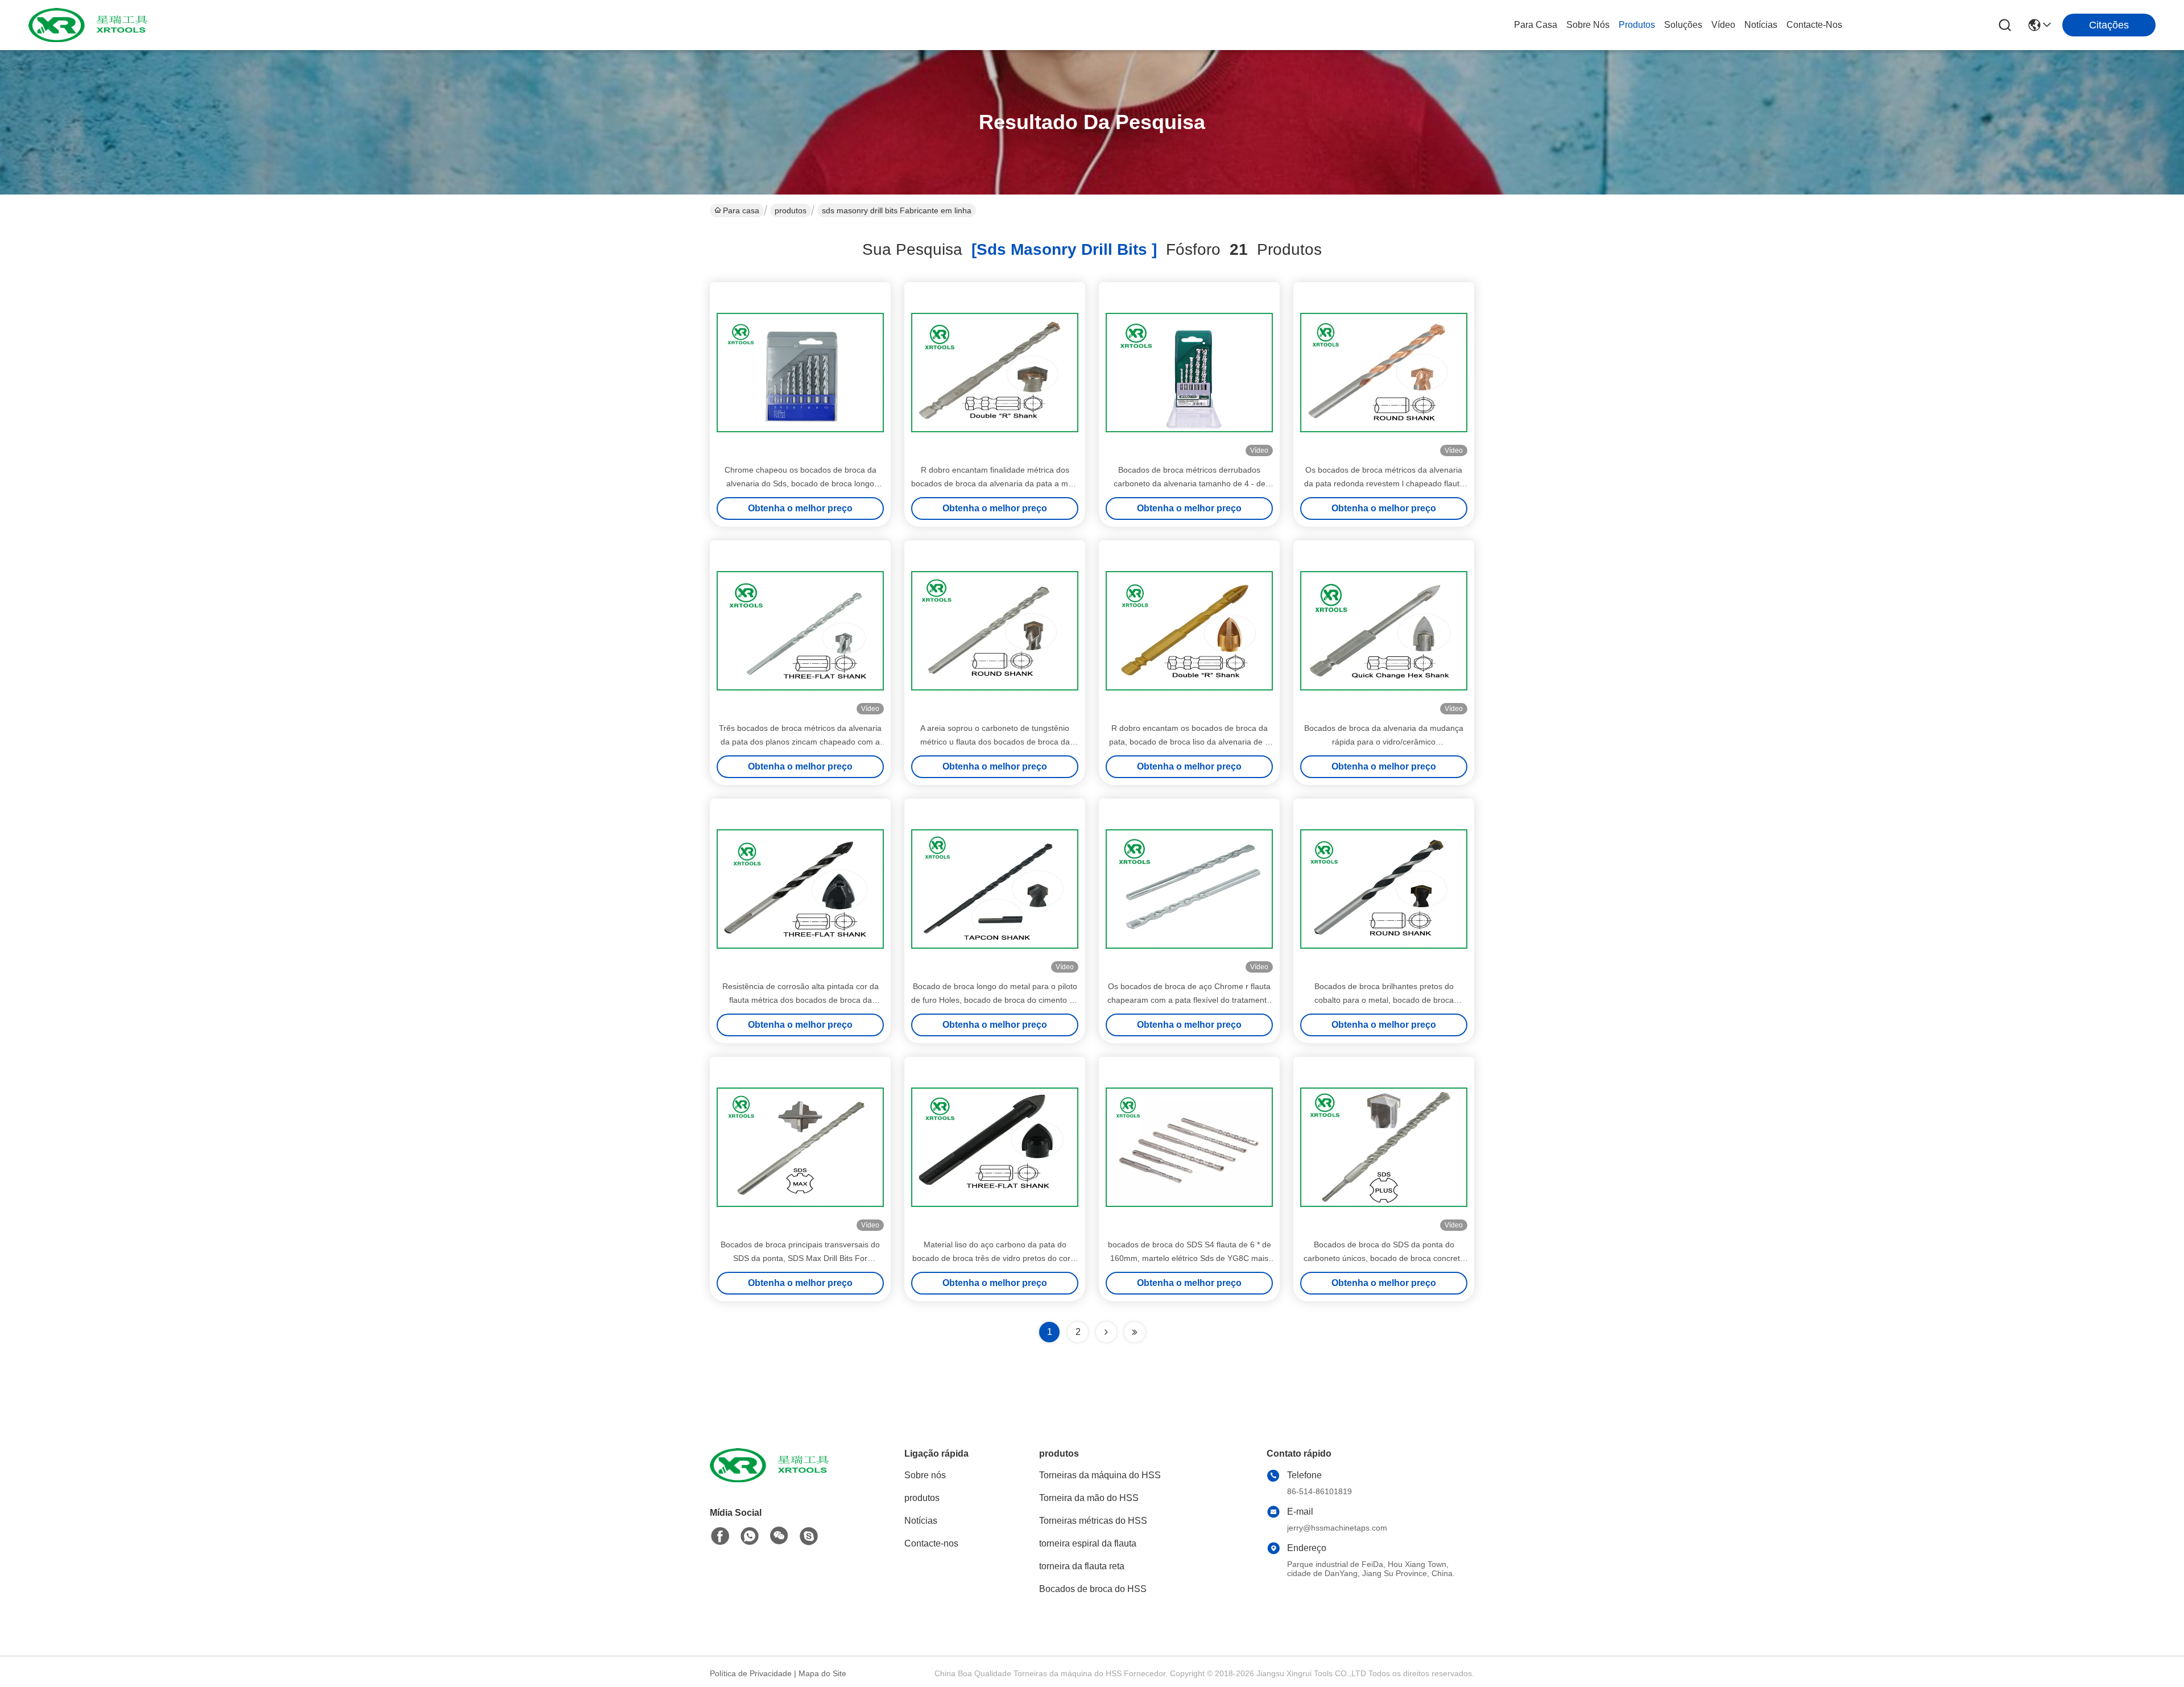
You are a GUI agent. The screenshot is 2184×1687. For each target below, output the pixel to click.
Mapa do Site (822, 1673)
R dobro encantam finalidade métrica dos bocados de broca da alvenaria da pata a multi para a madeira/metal (995, 483)
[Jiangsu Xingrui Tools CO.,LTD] (91, 25)
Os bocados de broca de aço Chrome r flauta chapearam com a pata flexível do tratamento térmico (1189, 1000)
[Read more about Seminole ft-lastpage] (1135, 1332)
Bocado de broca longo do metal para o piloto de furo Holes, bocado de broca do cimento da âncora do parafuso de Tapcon (995, 1000)
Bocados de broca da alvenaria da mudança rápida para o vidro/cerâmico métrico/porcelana (1384, 742)
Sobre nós (1588, 25)
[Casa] (772, 1479)
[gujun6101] (809, 1536)
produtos (1637, 25)
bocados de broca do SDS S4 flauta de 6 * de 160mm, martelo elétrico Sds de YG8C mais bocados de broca (1190, 1258)
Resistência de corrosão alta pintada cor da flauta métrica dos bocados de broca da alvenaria (801, 1000)
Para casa (1536, 25)
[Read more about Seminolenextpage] (1106, 1332)
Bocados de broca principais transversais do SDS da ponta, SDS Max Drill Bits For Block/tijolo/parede (800, 1258)
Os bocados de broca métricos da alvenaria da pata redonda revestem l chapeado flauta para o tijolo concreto (1384, 483)
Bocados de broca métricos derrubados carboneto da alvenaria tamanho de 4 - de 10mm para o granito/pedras (1190, 483)
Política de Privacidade (751, 1673)
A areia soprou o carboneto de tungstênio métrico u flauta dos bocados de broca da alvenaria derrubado (995, 742)
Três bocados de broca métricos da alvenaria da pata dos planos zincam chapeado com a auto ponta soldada (800, 742)
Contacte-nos (1814, 25)
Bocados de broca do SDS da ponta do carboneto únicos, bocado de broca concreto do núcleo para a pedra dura (1384, 1258)
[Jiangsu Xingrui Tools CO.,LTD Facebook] (720, 1536)
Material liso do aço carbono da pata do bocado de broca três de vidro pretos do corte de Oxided (995, 1258)
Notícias (1761, 25)
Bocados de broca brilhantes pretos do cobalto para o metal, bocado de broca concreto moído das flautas (1384, 1000)
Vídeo (1723, 25)
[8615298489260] (750, 1536)
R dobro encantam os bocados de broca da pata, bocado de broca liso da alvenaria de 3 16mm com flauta (1189, 742)
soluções (1683, 25)
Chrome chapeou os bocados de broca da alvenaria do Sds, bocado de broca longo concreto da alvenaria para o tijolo (801, 483)
